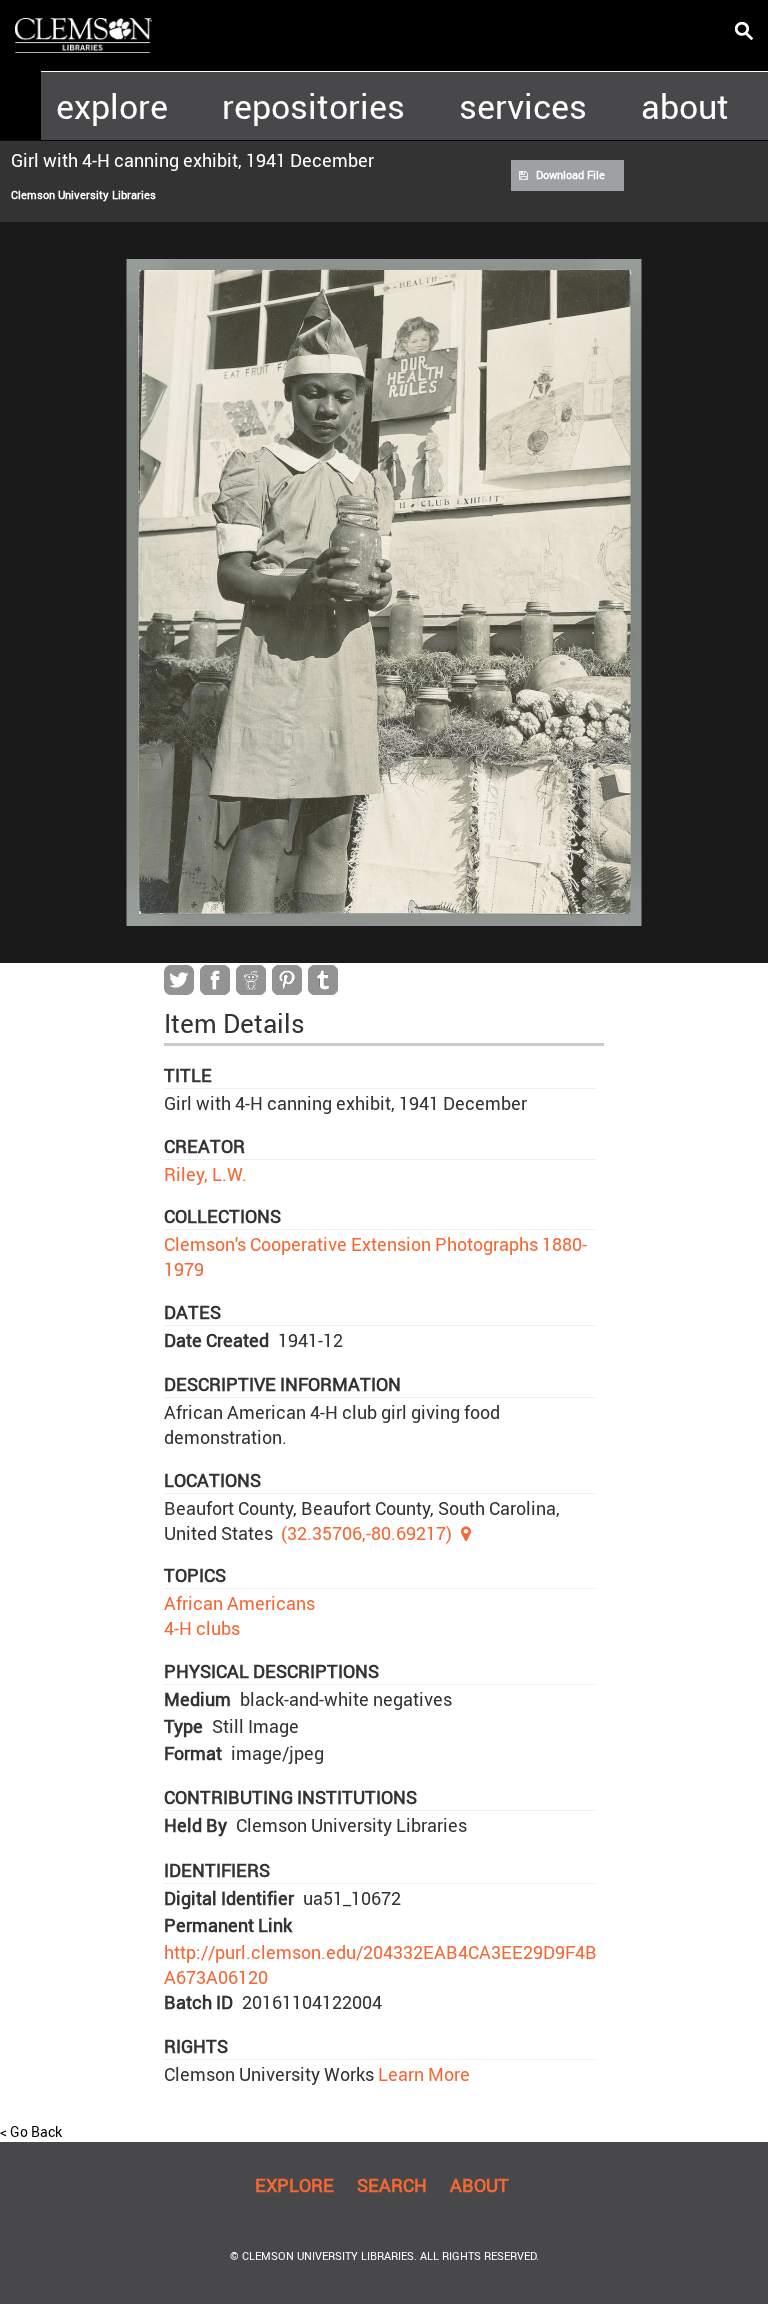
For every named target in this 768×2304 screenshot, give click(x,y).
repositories (313, 106)
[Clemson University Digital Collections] (83, 34)
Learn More (422, 2074)
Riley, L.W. (205, 1174)
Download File (570, 175)
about (685, 106)
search (392, 2185)
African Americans (239, 1603)
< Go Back (31, 2131)
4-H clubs (202, 1628)
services (523, 106)
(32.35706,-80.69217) (366, 1533)
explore (112, 106)
